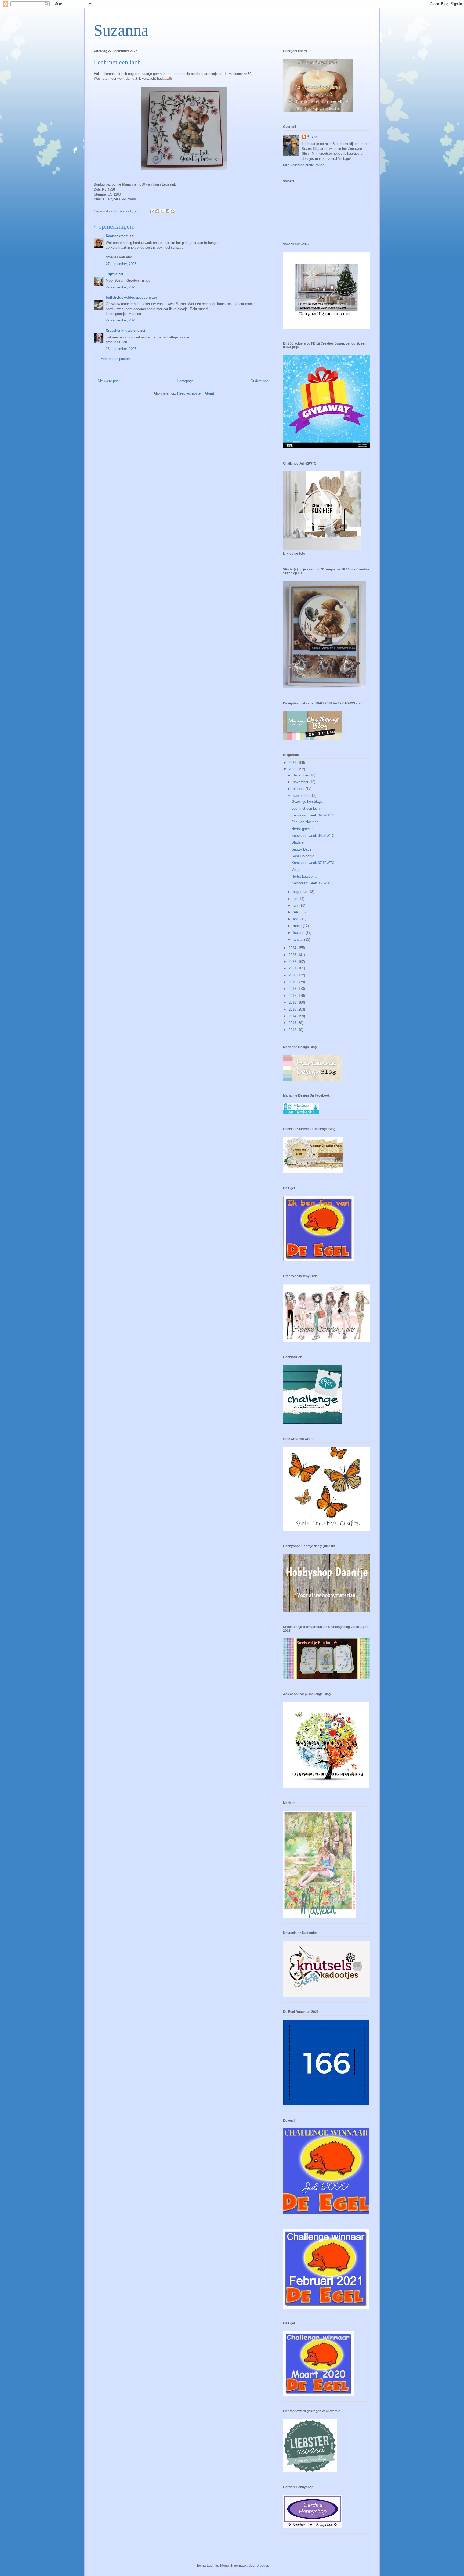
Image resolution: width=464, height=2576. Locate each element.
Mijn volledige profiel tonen (304, 165)
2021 (293, 968)
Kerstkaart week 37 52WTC (313, 863)
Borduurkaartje (303, 856)
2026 (293, 763)
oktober (299, 789)
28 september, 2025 (121, 349)
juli (296, 899)
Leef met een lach (306, 808)
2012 (293, 1030)
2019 (293, 982)
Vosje (296, 870)
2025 (293, 769)
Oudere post (260, 381)
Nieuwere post (109, 381)
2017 (293, 996)
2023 (293, 955)
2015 (293, 1009)
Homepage (185, 381)
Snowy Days (301, 849)
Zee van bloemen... (307, 822)
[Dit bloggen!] (157, 211)
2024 (293, 948)
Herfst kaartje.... (304, 876)
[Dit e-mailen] (152, 211)
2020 (293, 975)
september (302, 796)
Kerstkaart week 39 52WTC (313, 815)
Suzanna (121, 30)
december (301, 775)
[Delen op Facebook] (168, 211)
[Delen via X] (162, 211)
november (301, 782)
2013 (293, 1023)
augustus (301, 892)
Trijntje (112, 274)
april (297, 919)
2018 (293, 989)
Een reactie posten (115, 359)
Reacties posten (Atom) (196, 393)
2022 (293, 962)
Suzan (312, 137)
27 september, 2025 (121, 264)
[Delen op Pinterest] (173, 211)
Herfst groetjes (303, 829)
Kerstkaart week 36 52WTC (313, 883)
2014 (293, 1016)
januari (299, 940)
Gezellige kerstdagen (308, 802)
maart (298, 926)
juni (296, 905)
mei (296, 912)
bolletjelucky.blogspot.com (128, 297)
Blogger (262, 2565)
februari (299, 933)
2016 (293, 1002)
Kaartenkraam (117, 236)
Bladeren (298, 842)
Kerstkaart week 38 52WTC (313, 836)
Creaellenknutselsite (123, 330)
